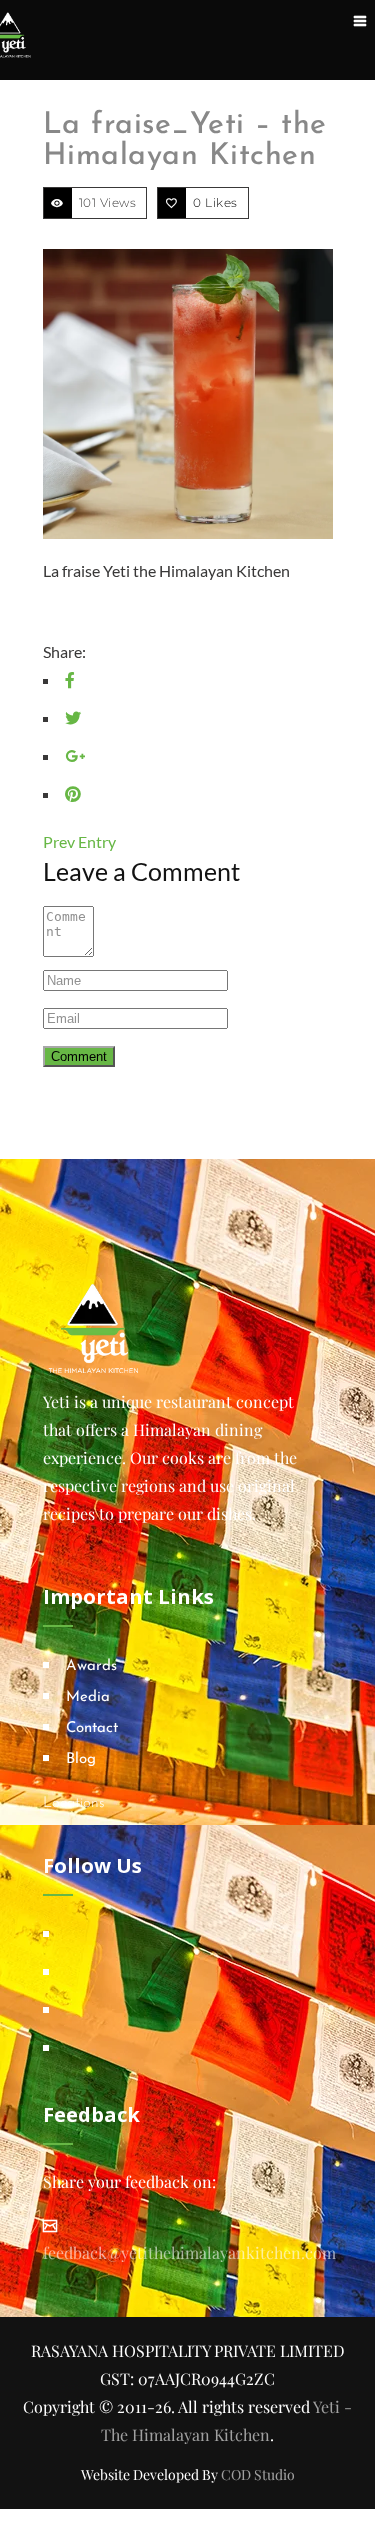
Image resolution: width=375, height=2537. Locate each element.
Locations (74, 1803)
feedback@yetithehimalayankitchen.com (189, 2252)
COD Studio (258, 2474)
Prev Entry (79, 841)
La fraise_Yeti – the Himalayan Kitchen (185, 141)
